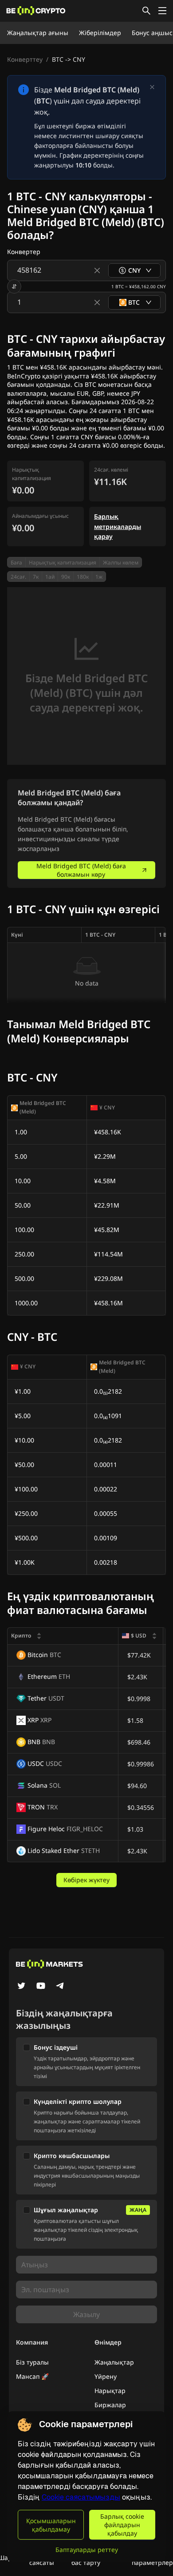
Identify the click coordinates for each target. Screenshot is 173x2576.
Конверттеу (25, 59)
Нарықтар (110, 2391)
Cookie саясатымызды (81, 2497)
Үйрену (106, 2376)
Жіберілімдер (100, 33)
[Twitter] (21, 1987)
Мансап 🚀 (32, 2376)
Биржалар (110, 2405)
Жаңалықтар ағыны (38, 33)
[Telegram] (60, 1987)
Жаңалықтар (114, 2362)
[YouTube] (41, 1987)
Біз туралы (32, 2362)
